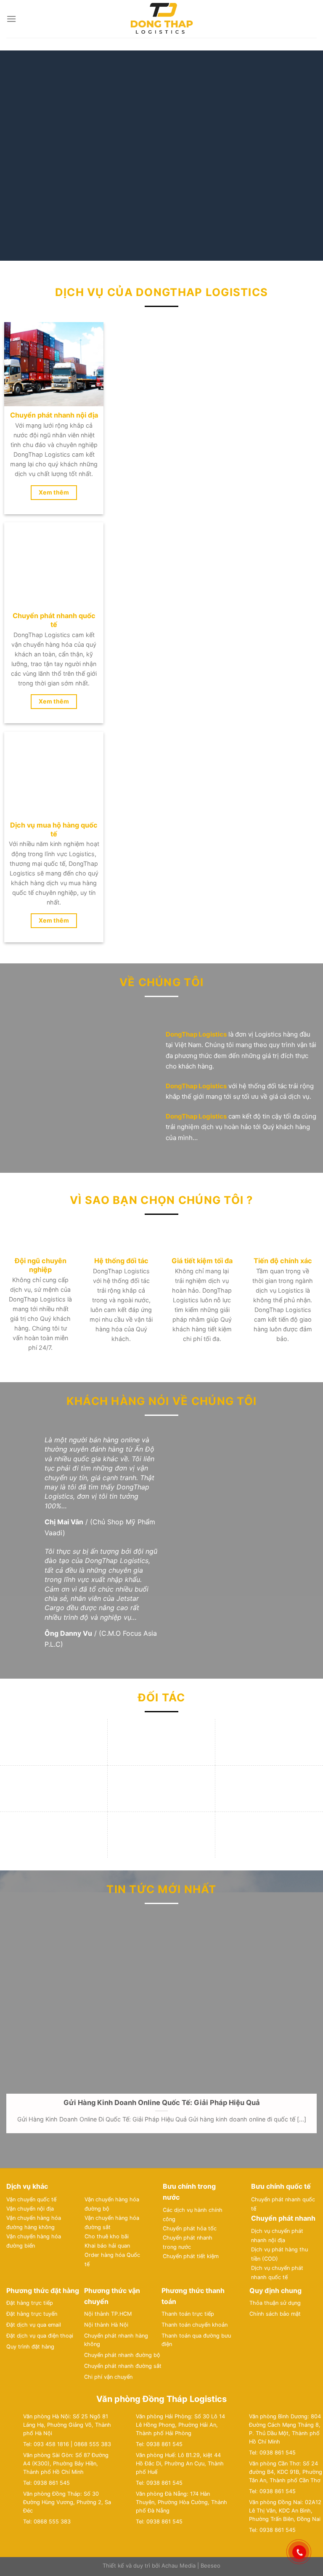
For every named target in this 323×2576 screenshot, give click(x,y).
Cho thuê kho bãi (107, 1707)
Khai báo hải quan (107, 1716)
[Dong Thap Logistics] (161, 19)
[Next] (306, 156)
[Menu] (11, 19)
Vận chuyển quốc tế (31, 1670)
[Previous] (17, 156)
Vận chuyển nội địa (30, 1679)
